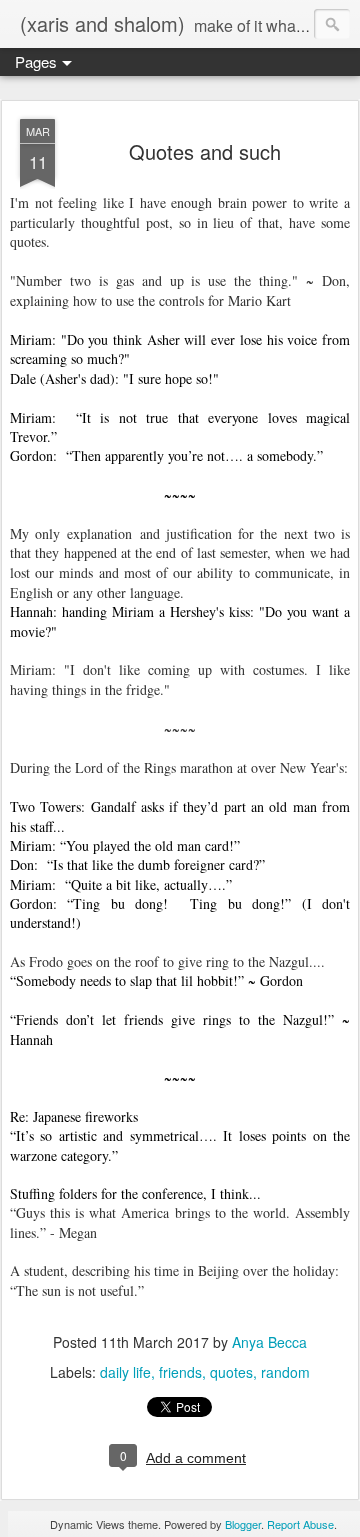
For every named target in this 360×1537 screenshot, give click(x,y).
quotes (231, 1372)
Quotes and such (205, 151)
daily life (125, 1372)
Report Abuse (300, 1524)
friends (180, 1372)
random (285, 1372)
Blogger (243, 1524)
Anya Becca (269, 1342)
